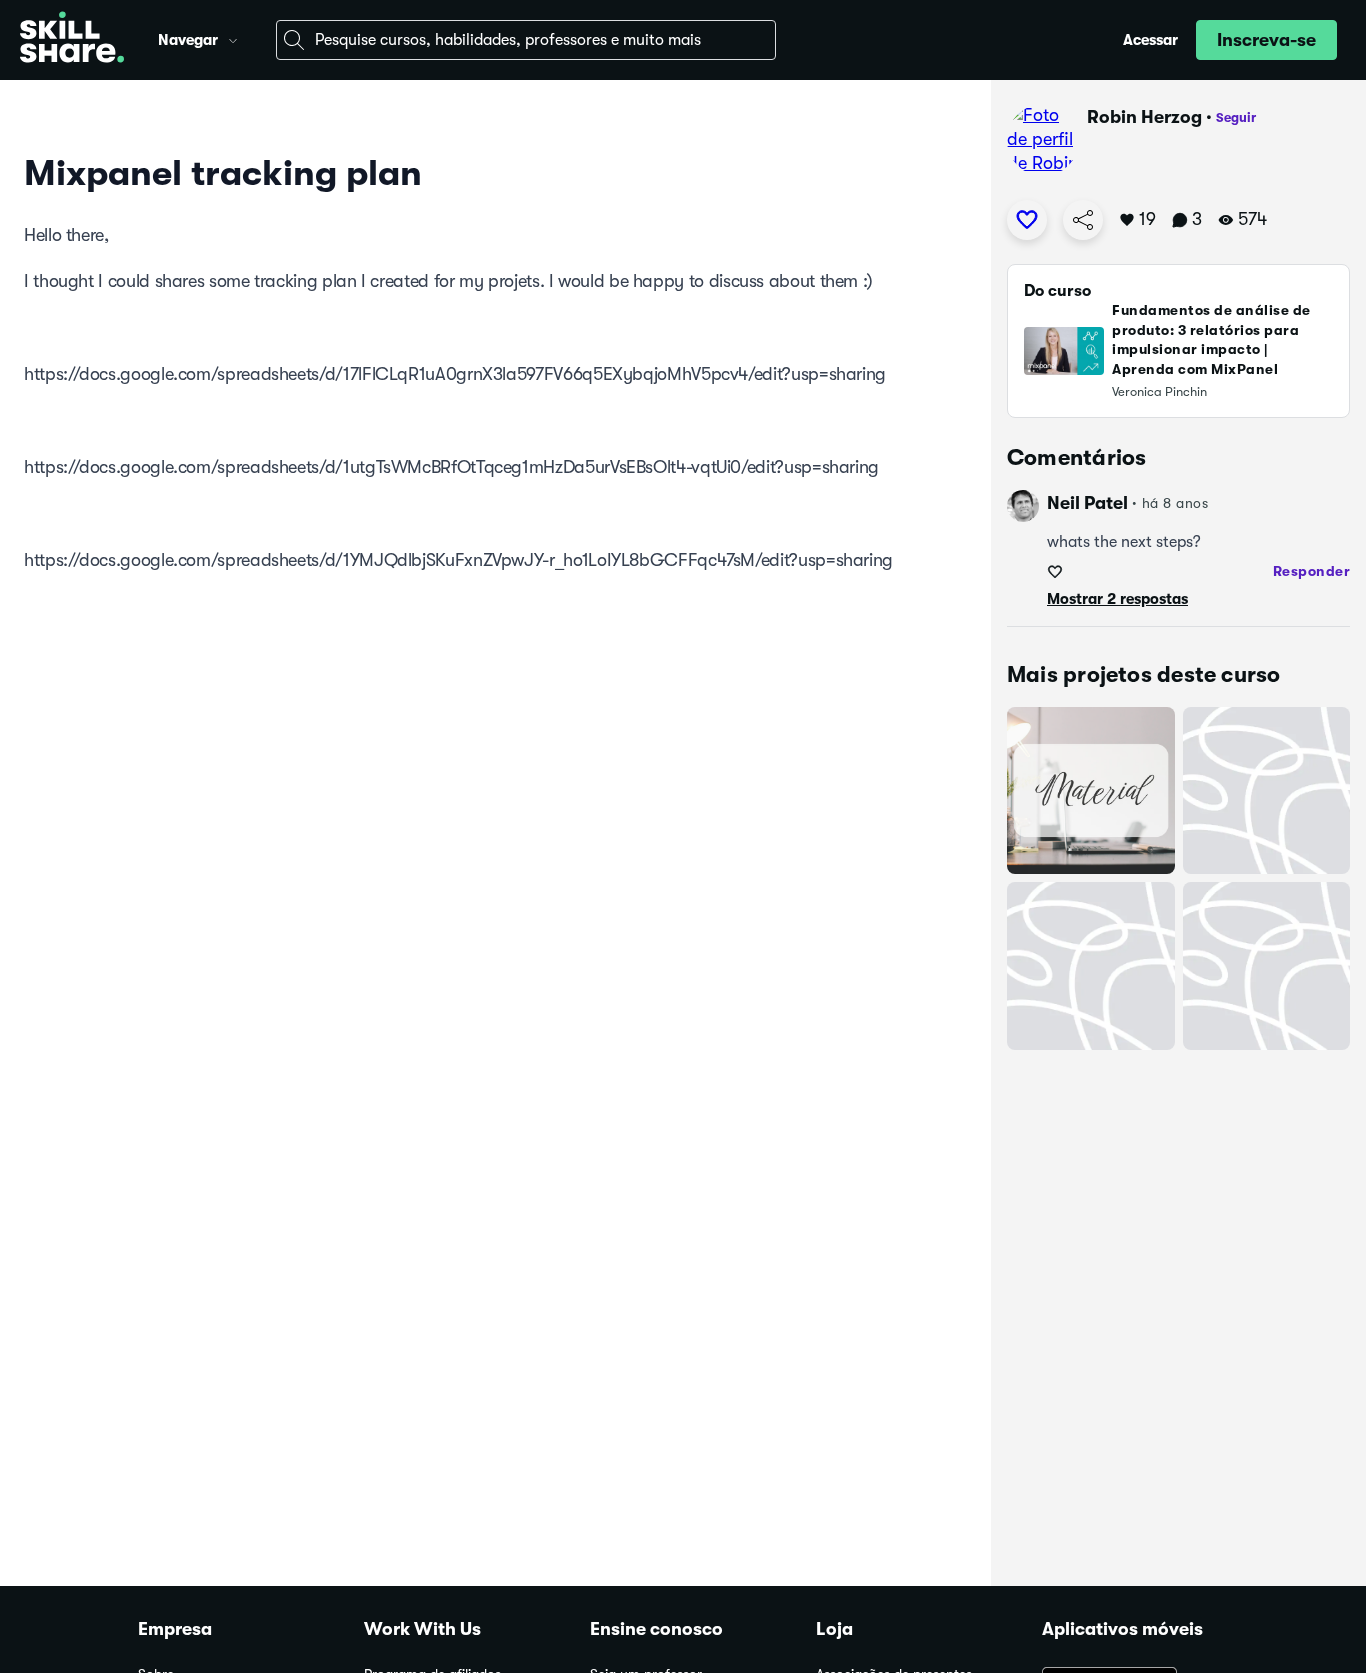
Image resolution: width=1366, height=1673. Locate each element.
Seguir (1236, 117)
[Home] (72, 40)
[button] (233, 38)
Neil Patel (1087, 503)
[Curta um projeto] (1027, 220)
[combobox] (526, 40)
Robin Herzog (1144, 117)
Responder (1312, 571)
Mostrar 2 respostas (1117, 599)
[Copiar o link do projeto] (1083, 220)
